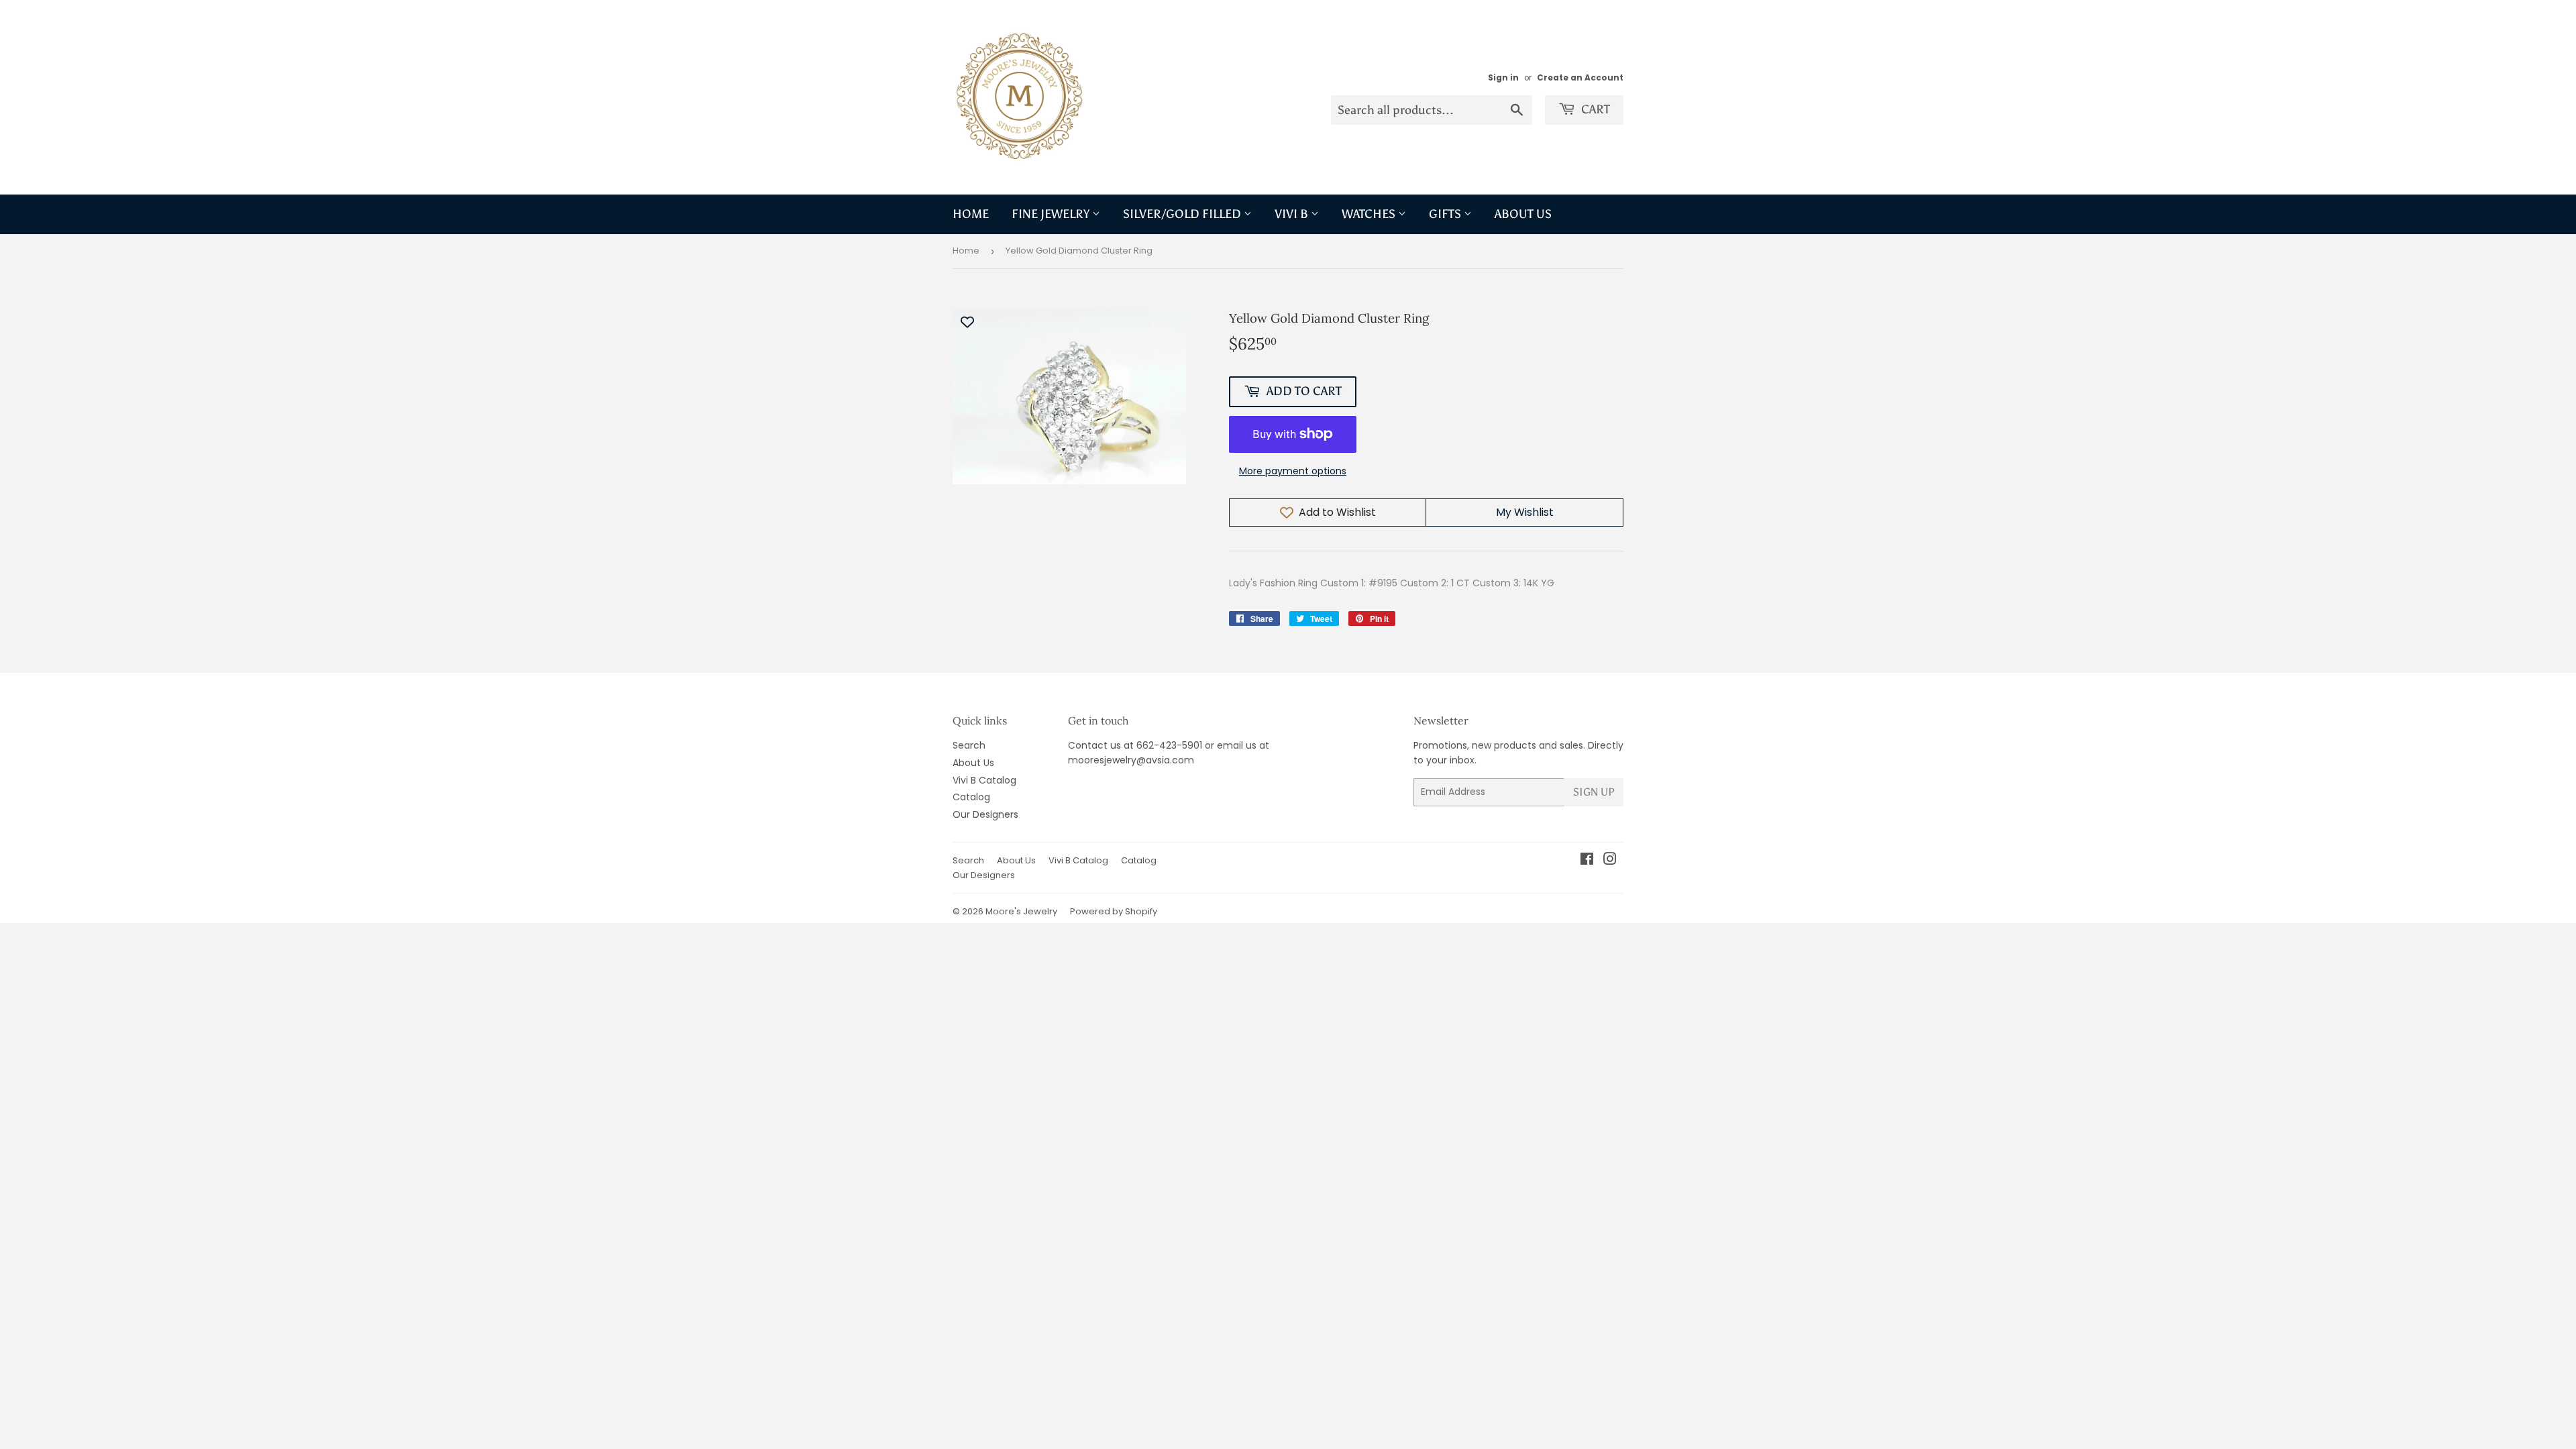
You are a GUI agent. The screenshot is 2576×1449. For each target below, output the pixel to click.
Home (971, 214)
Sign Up (1594, 792)
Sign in (1503, 78)
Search (969, 745)
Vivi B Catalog (984, 780)
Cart (1594, 109)
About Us (1523, 214)
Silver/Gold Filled (1183, 214)
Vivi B (1293, 214)
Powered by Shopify (1114, 911)
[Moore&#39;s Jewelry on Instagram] (1610, 861)
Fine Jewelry (1052, 214)
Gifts (1446, 214)
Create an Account (1580, 78)
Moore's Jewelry (1021, 911)
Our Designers (985, 814)
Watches (1370, 214)
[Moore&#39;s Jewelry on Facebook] (1587, 861)
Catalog (971, 797)
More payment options (1293, 471)
